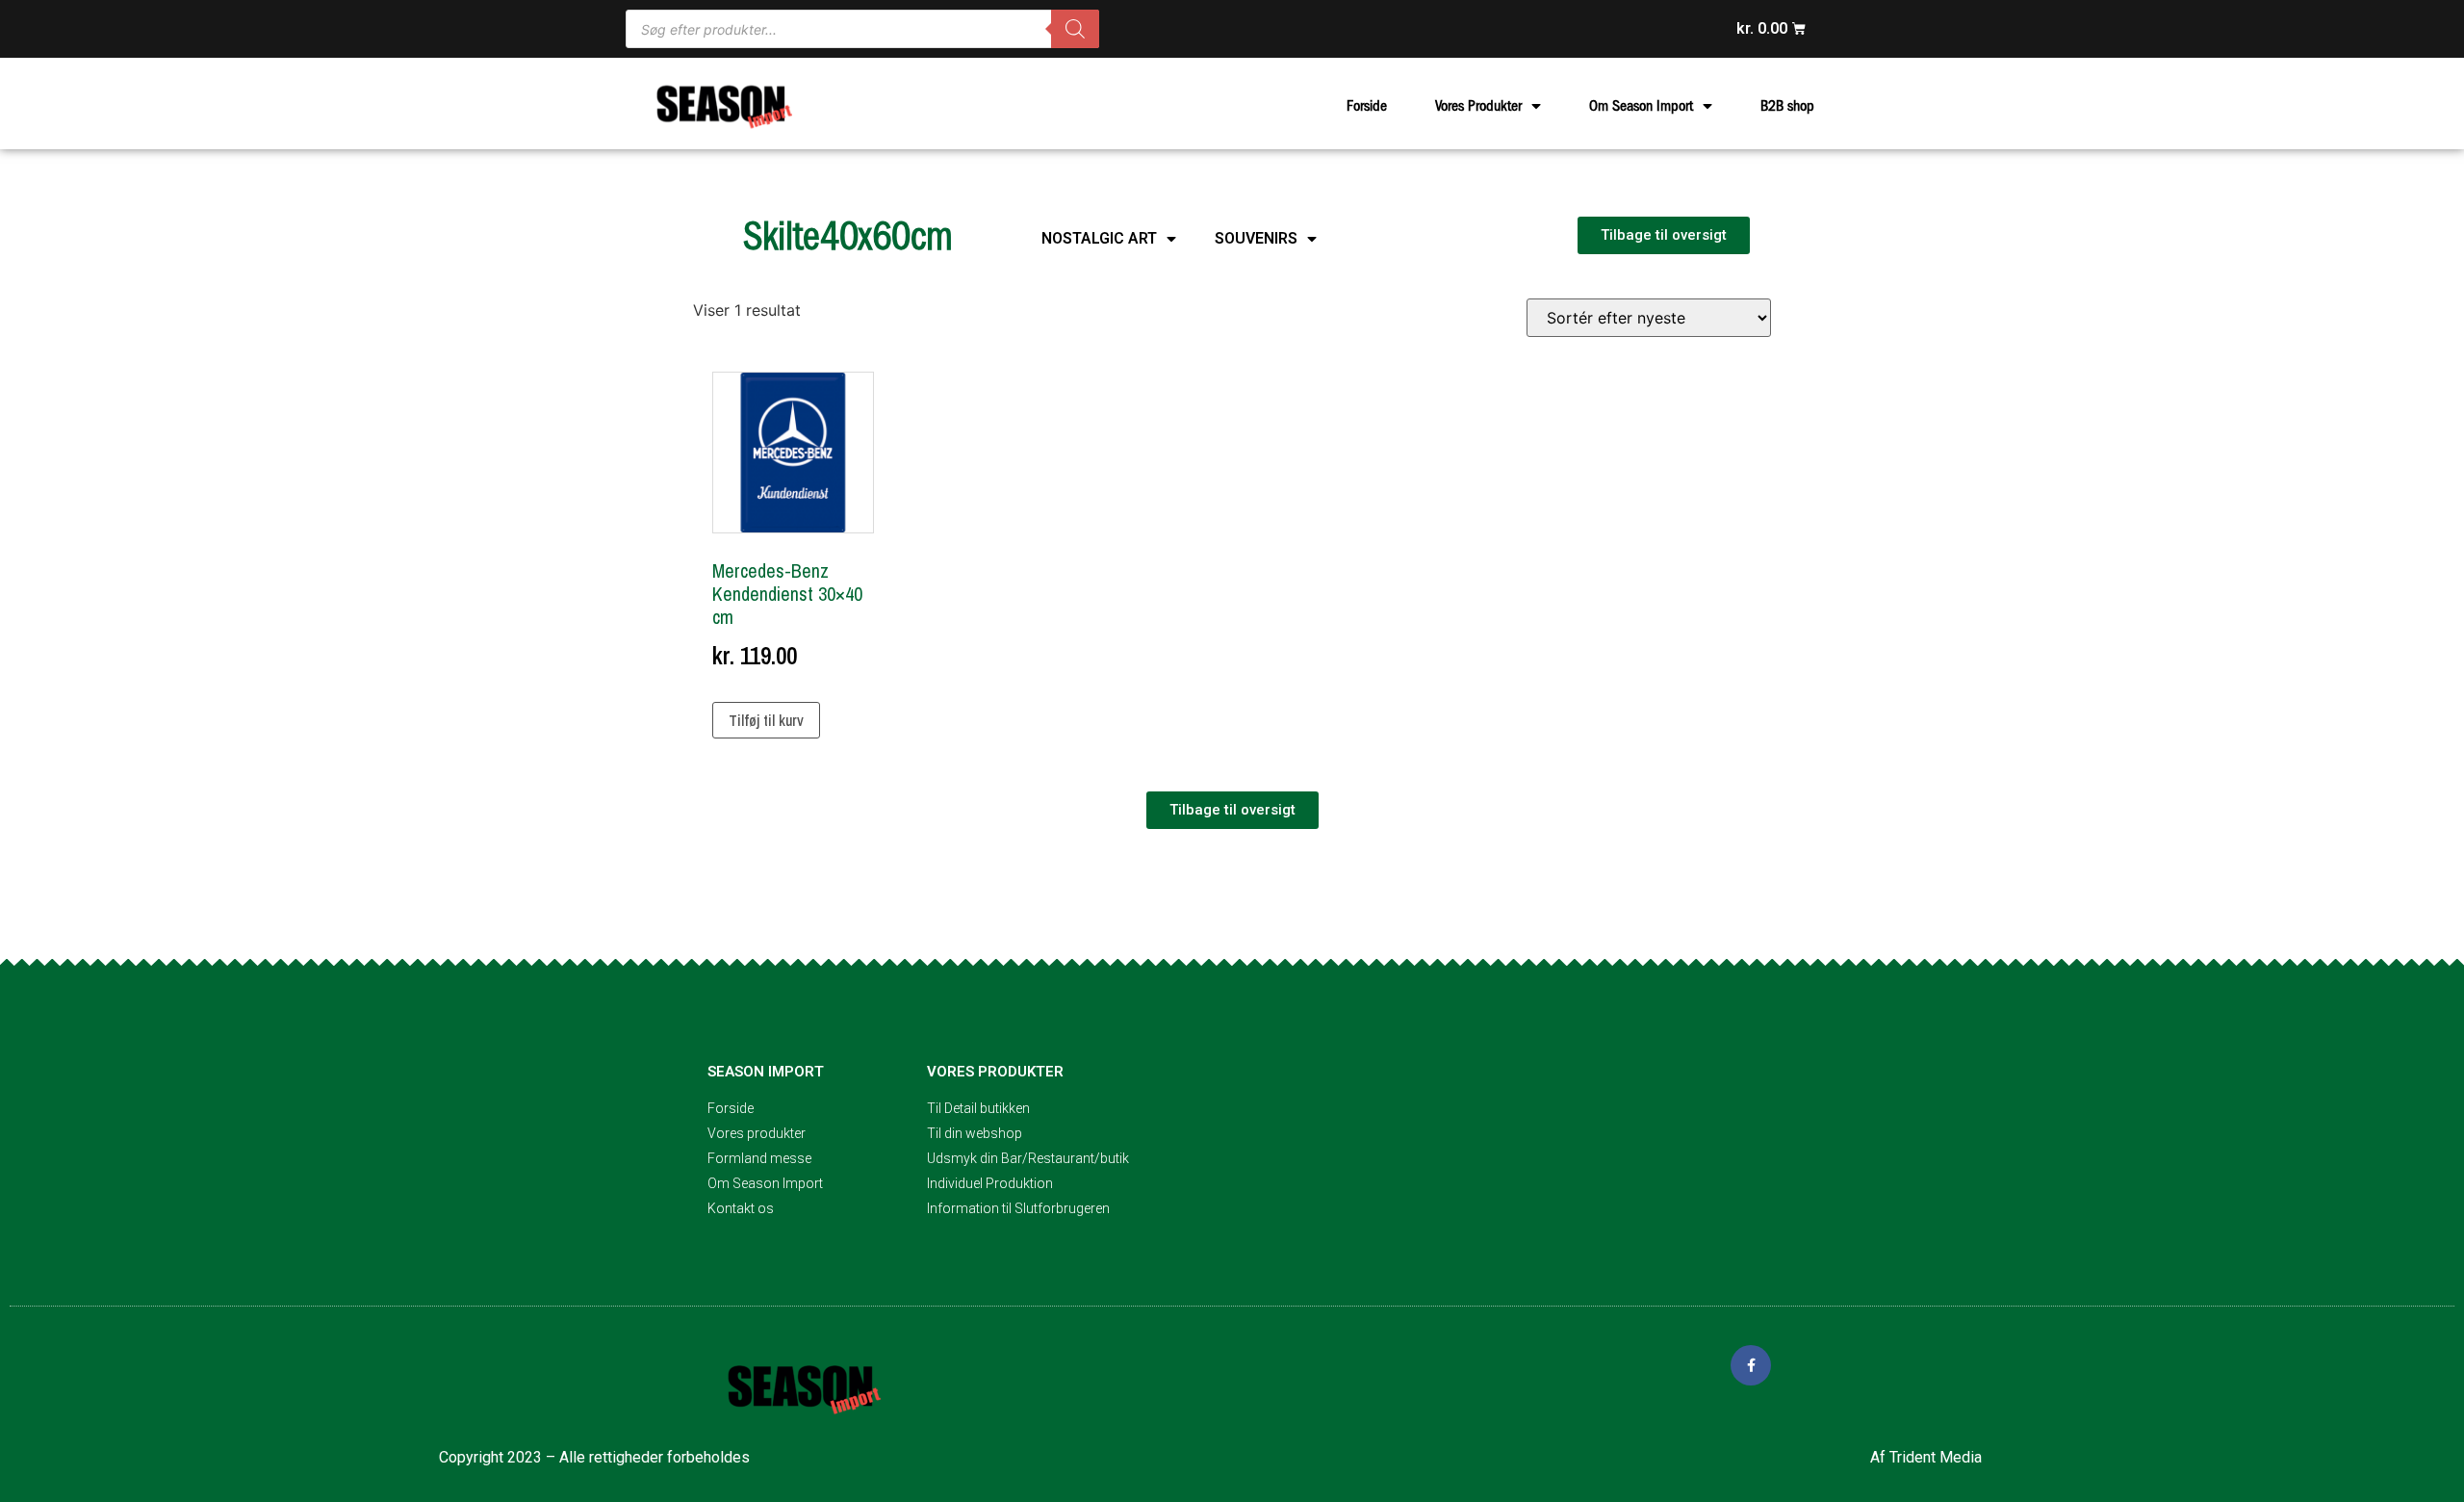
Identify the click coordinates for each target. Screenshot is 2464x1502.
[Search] (1075, 29)
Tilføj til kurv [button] (766, 720)
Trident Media (1936, 1457)
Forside (1367, 106)
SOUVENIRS (1256, 238)
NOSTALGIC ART (1099, 238)
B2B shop (1787, 106)
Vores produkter (995, 1072)
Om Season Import (1641, 106)
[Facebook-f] (1751, 1365)
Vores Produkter (1478, 106)
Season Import (766, 1072)
